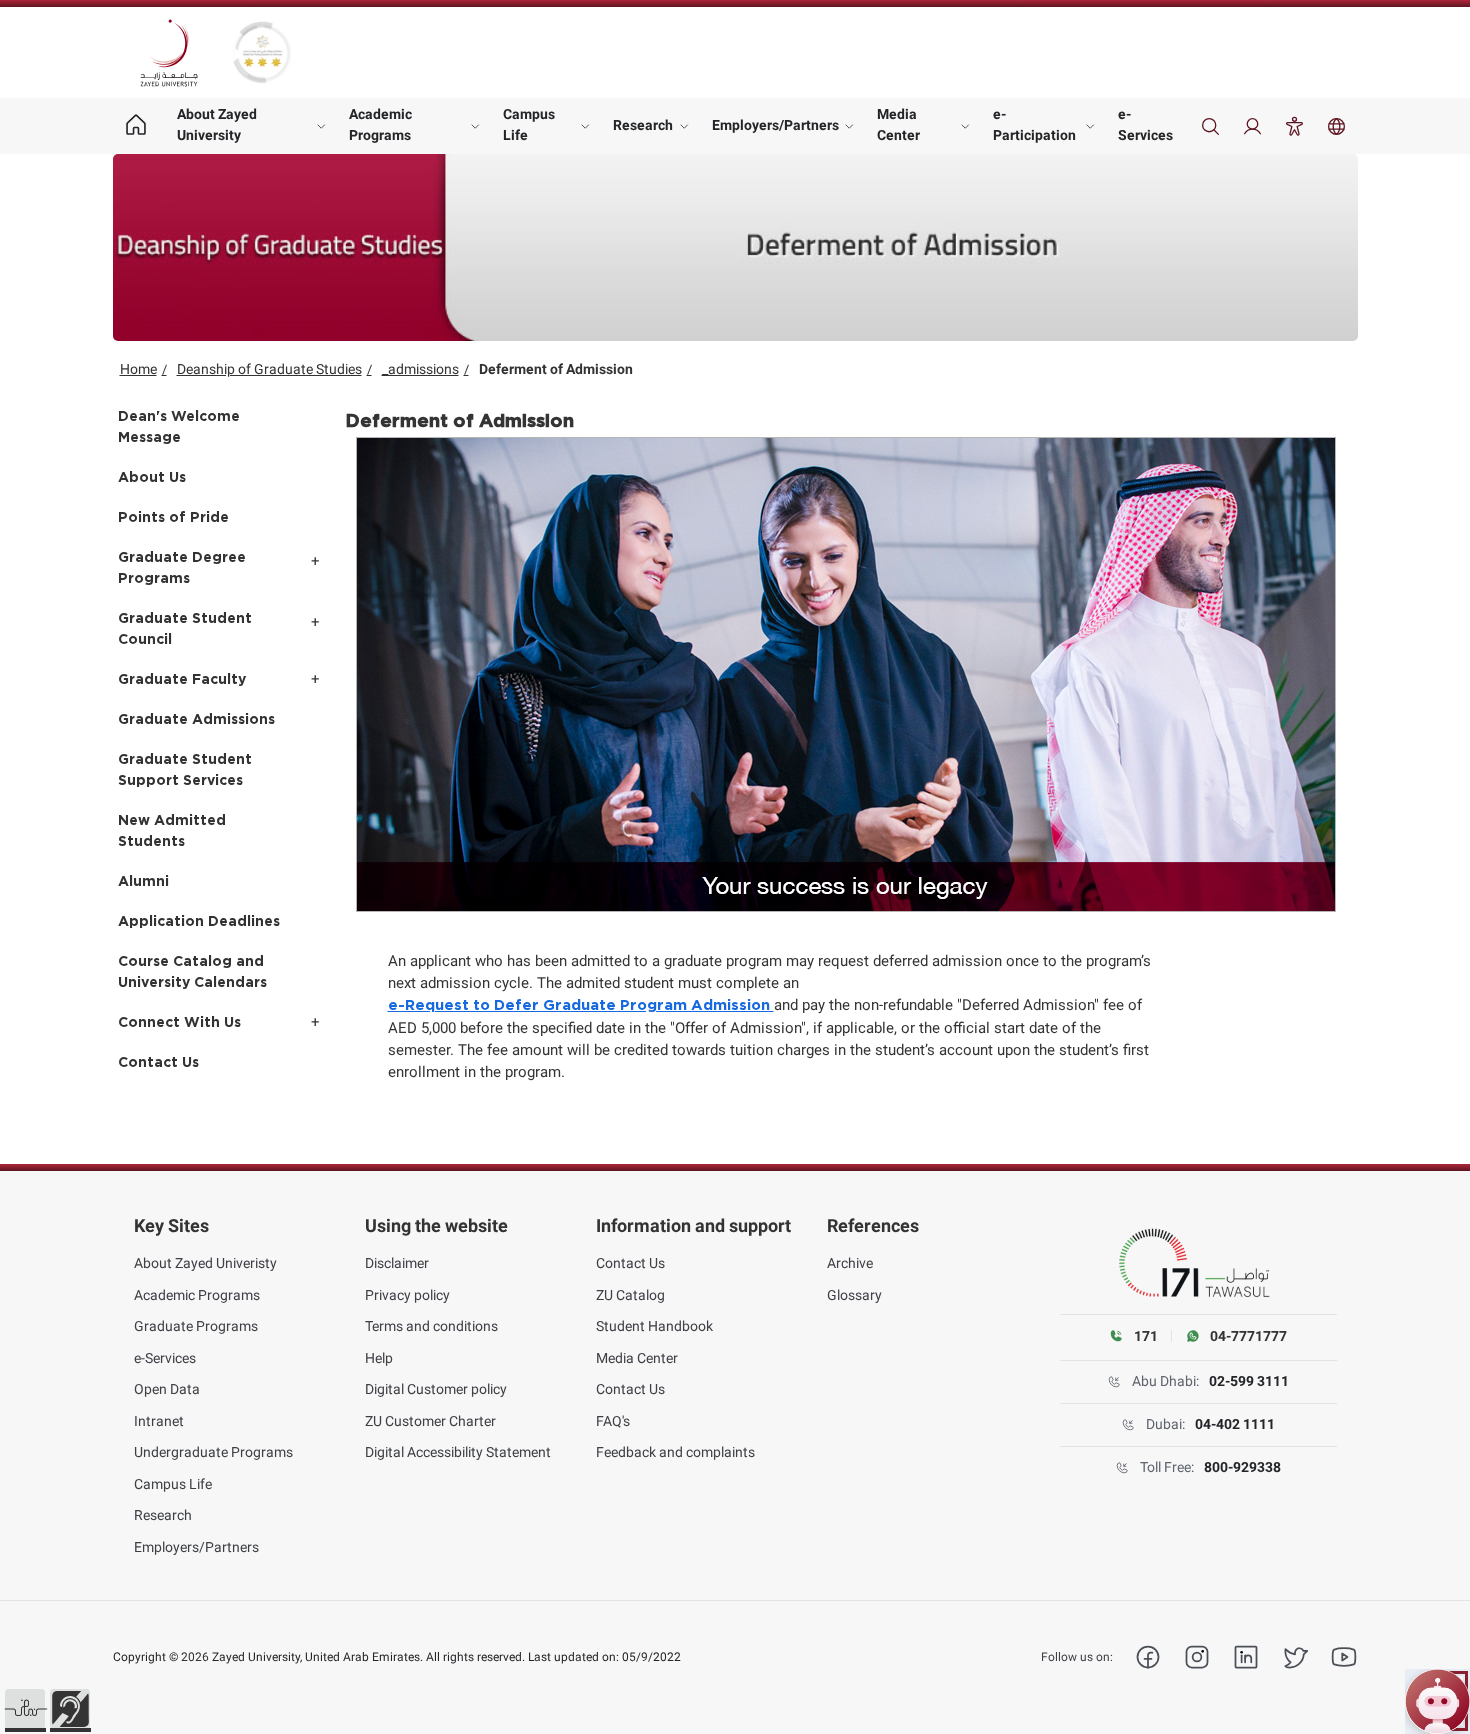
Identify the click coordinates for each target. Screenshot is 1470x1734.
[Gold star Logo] (262, 52)
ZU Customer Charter (430, 1421)
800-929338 (1242, 1467)
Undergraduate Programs (213, 1452)
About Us (152, 478)
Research (643, 125)
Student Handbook (654, 1326)
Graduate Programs (196, 1326)
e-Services (1145, 124)
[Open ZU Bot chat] (1437, 1701)
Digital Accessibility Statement (458, 1452)
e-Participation (1034, 124)
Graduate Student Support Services (185, 770)
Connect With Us (179, 1023)
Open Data (167, 1389)
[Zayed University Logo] (169, 53)
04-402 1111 (1235, 1424)
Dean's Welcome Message (179, 427)
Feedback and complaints (675, 1452)
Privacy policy (407, 1295)
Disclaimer (397, 1263)
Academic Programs (380, 124)
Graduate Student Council (185, 629)
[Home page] (136, 126)
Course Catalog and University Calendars (192, 972)
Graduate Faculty (182, 680)
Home (138, 369)
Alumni (143, 882)
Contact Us (158, 1063)
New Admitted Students (172, 831)
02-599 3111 (1249, 1381)
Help (379, 1358)
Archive (850, 1263)
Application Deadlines (199, 922)
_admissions (420, 369)
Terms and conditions (431, 1326)
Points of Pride (173, 518)
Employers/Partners (775, 125)
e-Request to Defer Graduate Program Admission (581, 1005)
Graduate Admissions (196, 720)
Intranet (159, 1421)
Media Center (898, 124)
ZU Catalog (630, 1295)
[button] (25, 1709)
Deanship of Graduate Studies (269, 369)
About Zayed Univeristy (205, 1263)
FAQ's (613, 1421)
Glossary (854, 1295)
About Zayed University (217, 124)
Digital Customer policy (436, 1389)
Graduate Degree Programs (182, 568)
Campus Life (529, 124)
